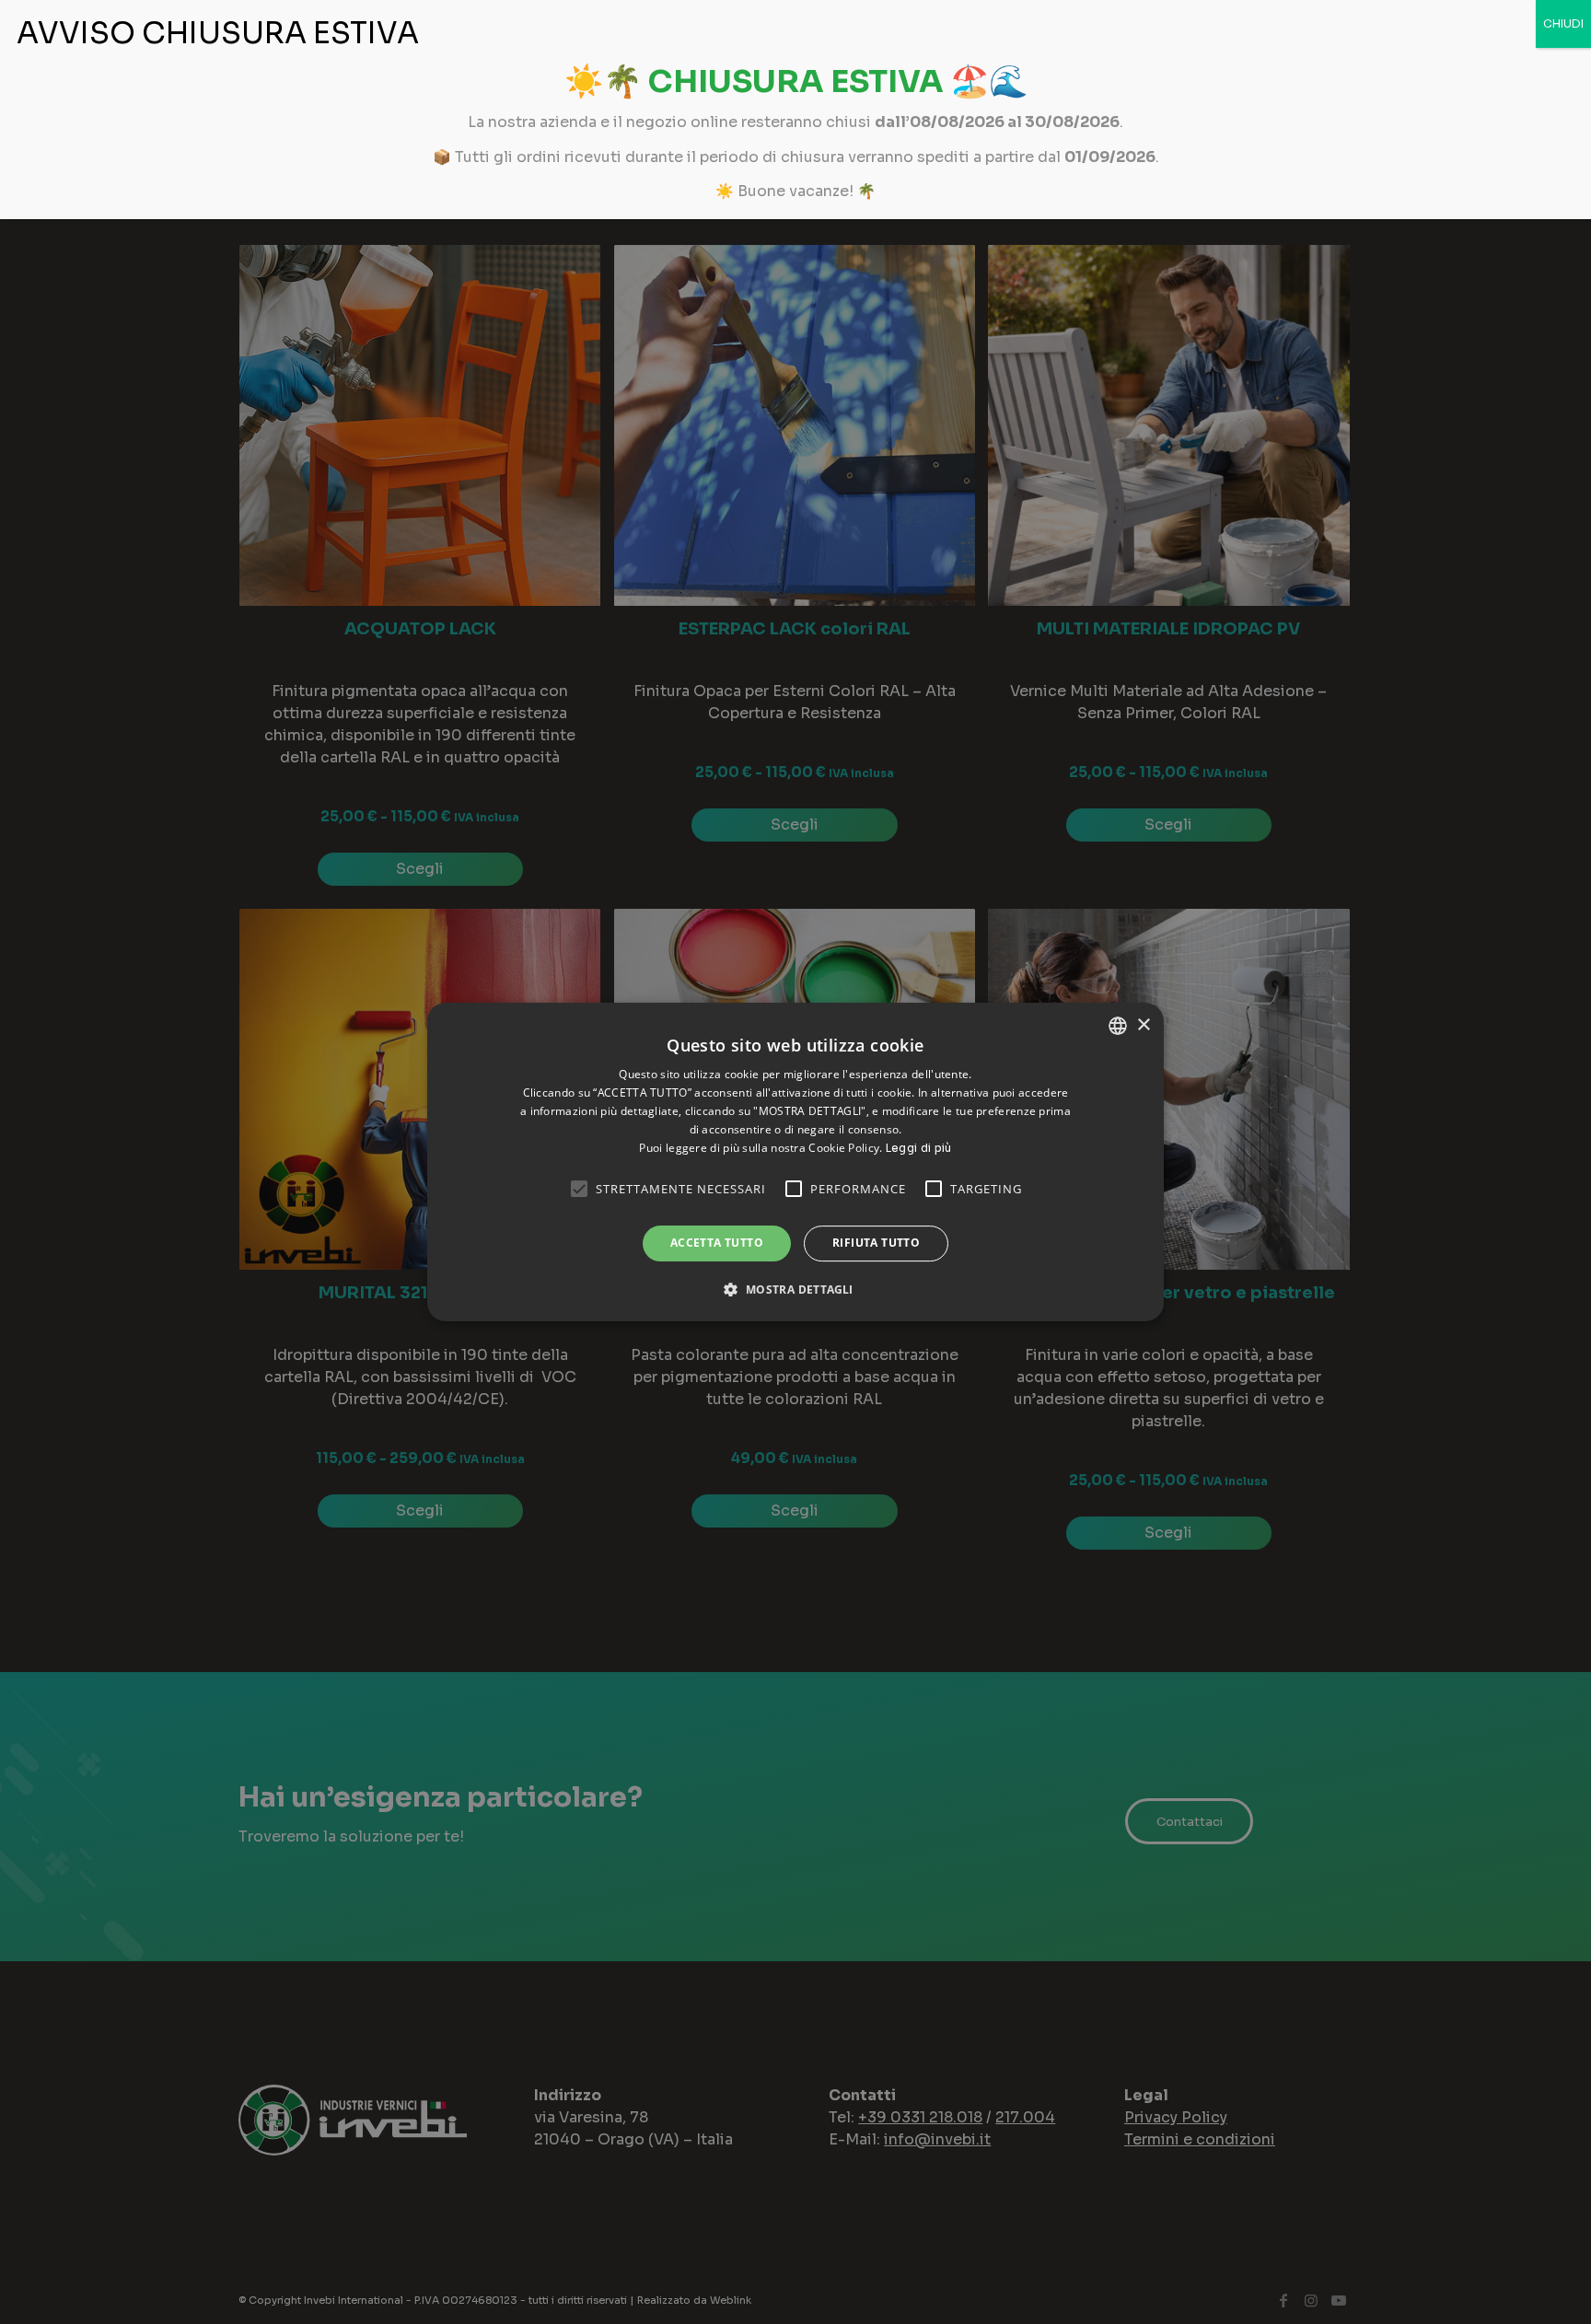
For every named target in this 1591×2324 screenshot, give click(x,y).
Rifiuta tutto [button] (876, 1243)
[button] (795, 1289)
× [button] (1143, 1025)
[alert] (795, 1162)
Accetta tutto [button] (717, 1243)
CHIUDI (1563, 23)
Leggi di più (919, 1148)
